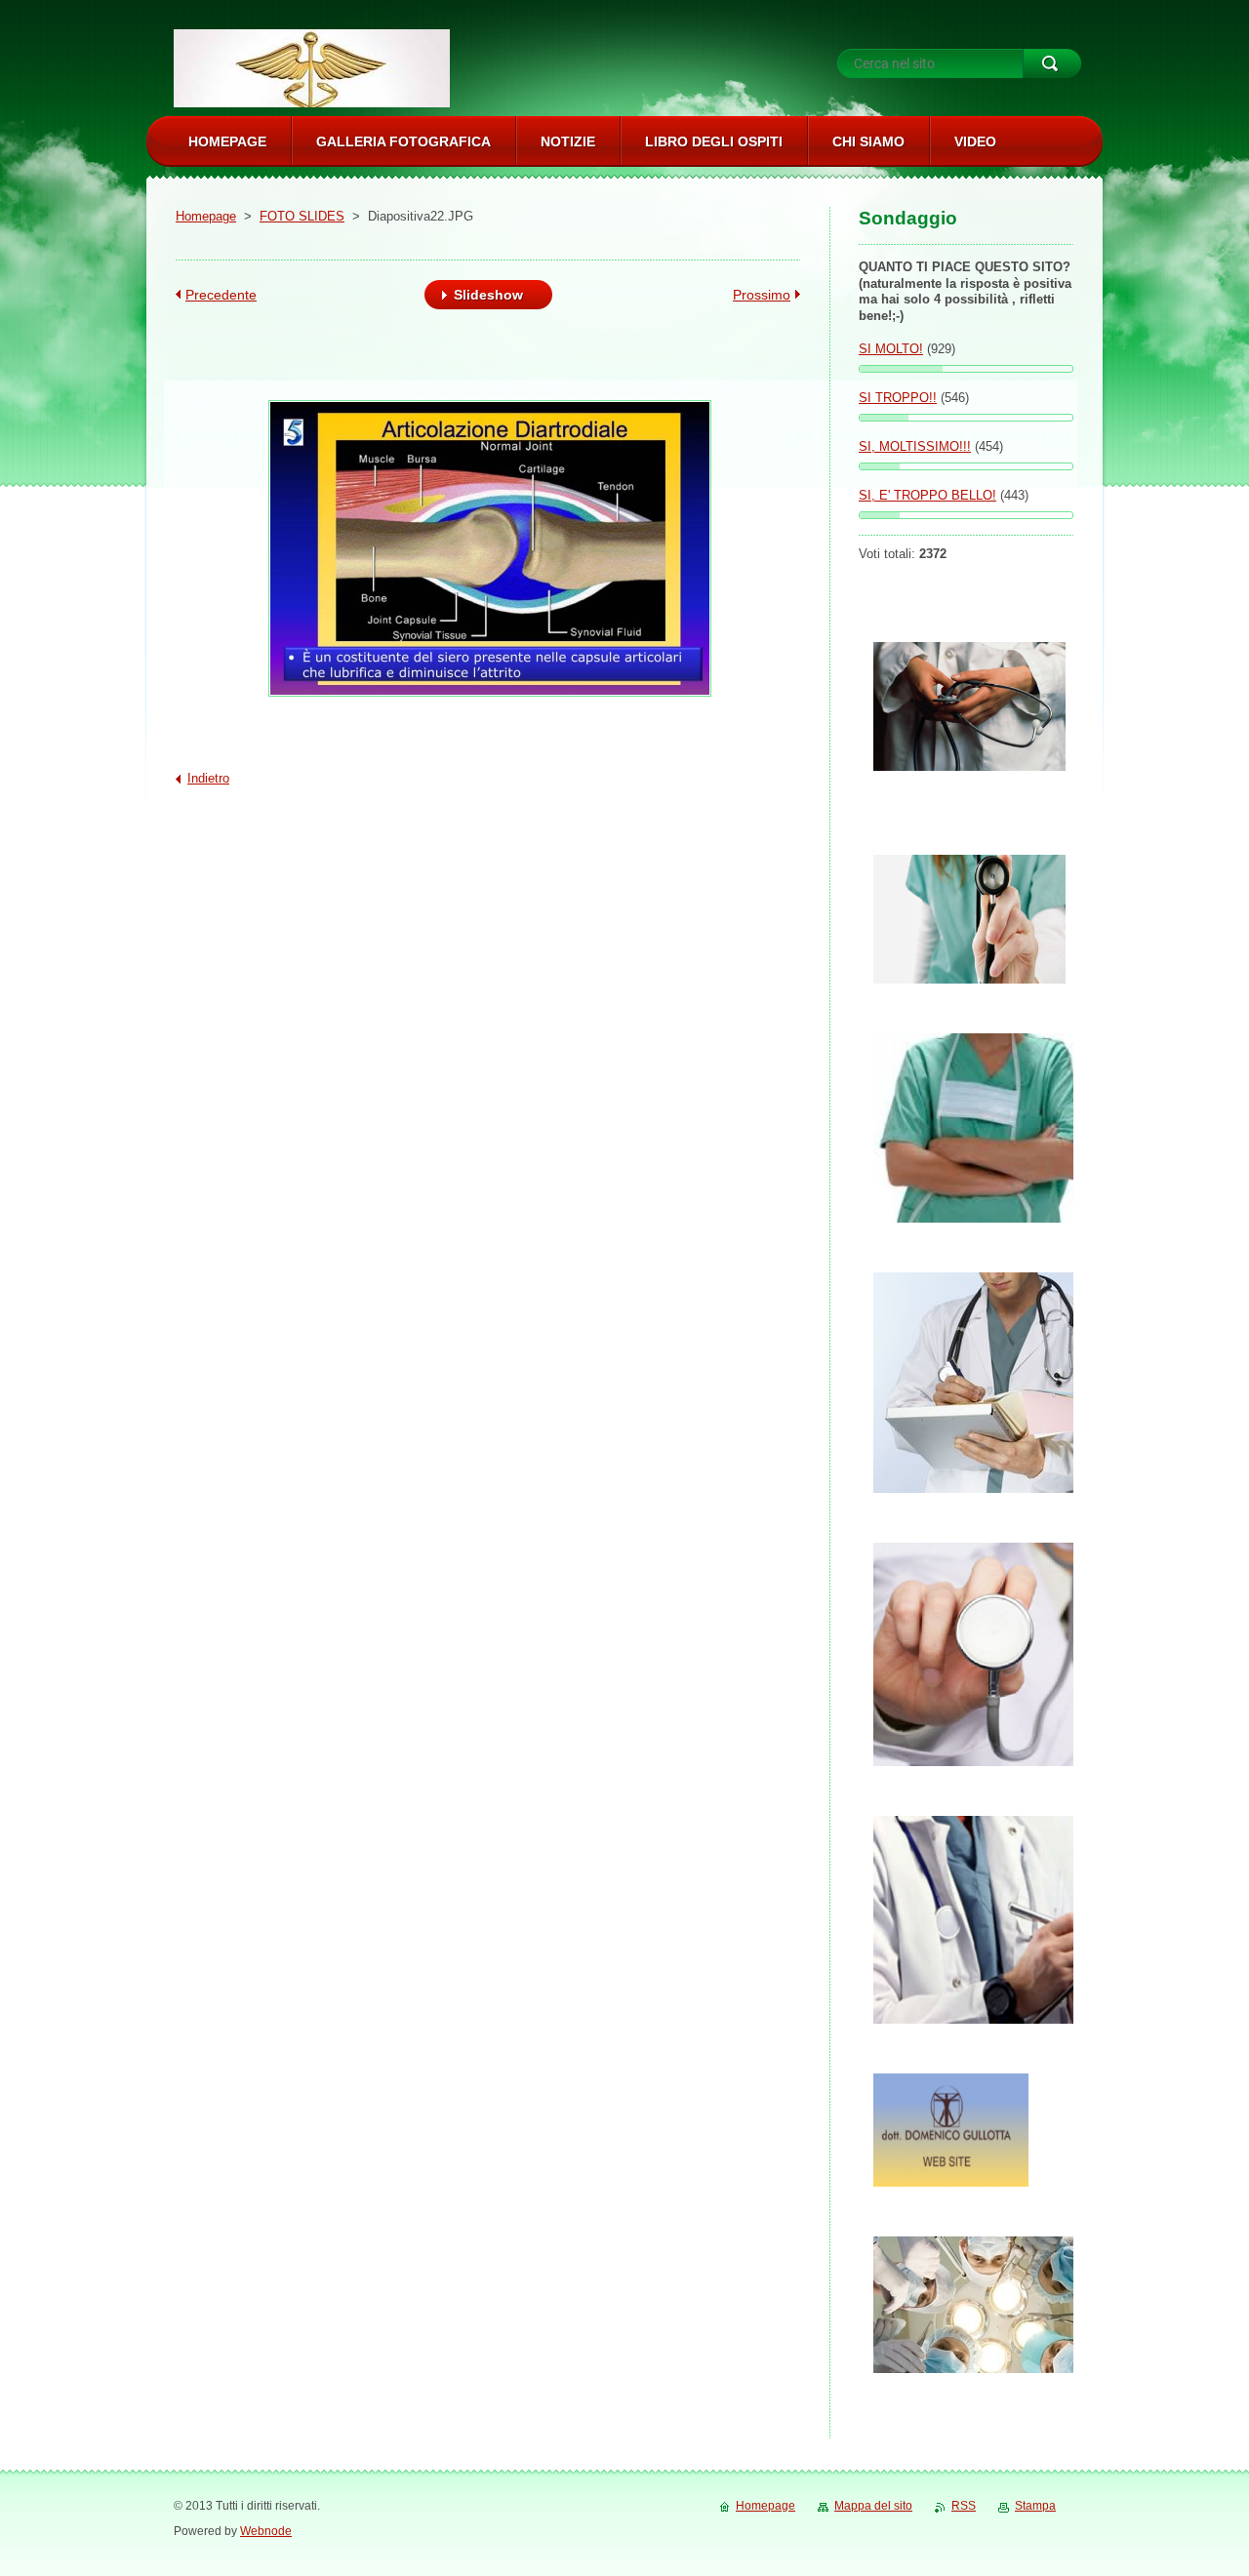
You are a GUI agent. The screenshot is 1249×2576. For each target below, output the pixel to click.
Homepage (206, 216)
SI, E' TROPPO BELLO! (927, 495)
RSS (964, 2506)
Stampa (1035, 2506)
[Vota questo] (966, 369)
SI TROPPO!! (898, 398)
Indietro (208, 778)
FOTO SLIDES (302, 216)
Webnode (266, 2531)
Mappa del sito (873, 2506)
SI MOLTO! (891, 349)
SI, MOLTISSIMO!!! (915, 446)
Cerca (1052, 63)
